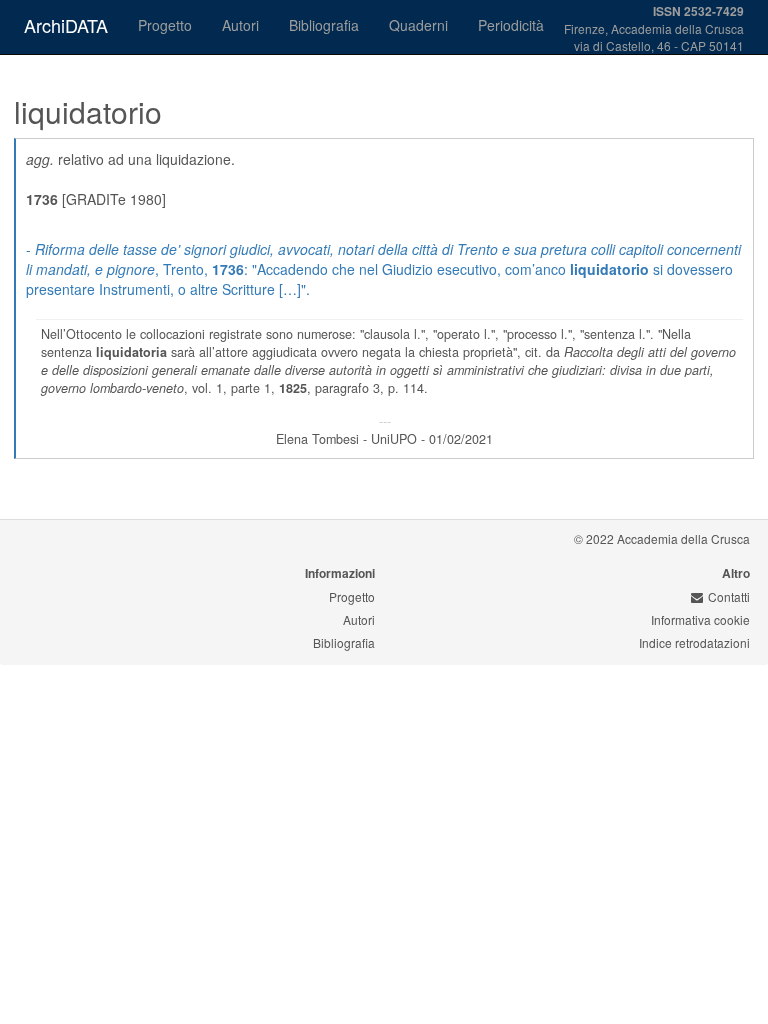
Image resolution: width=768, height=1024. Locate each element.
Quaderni (418, 25)
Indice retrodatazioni (694, 642)
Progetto (165, 25)
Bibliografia (324, 25)
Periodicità (511, 25)
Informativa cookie (700, 619)
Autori (240, 25)
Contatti (729, 596)
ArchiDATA (66, 25)
